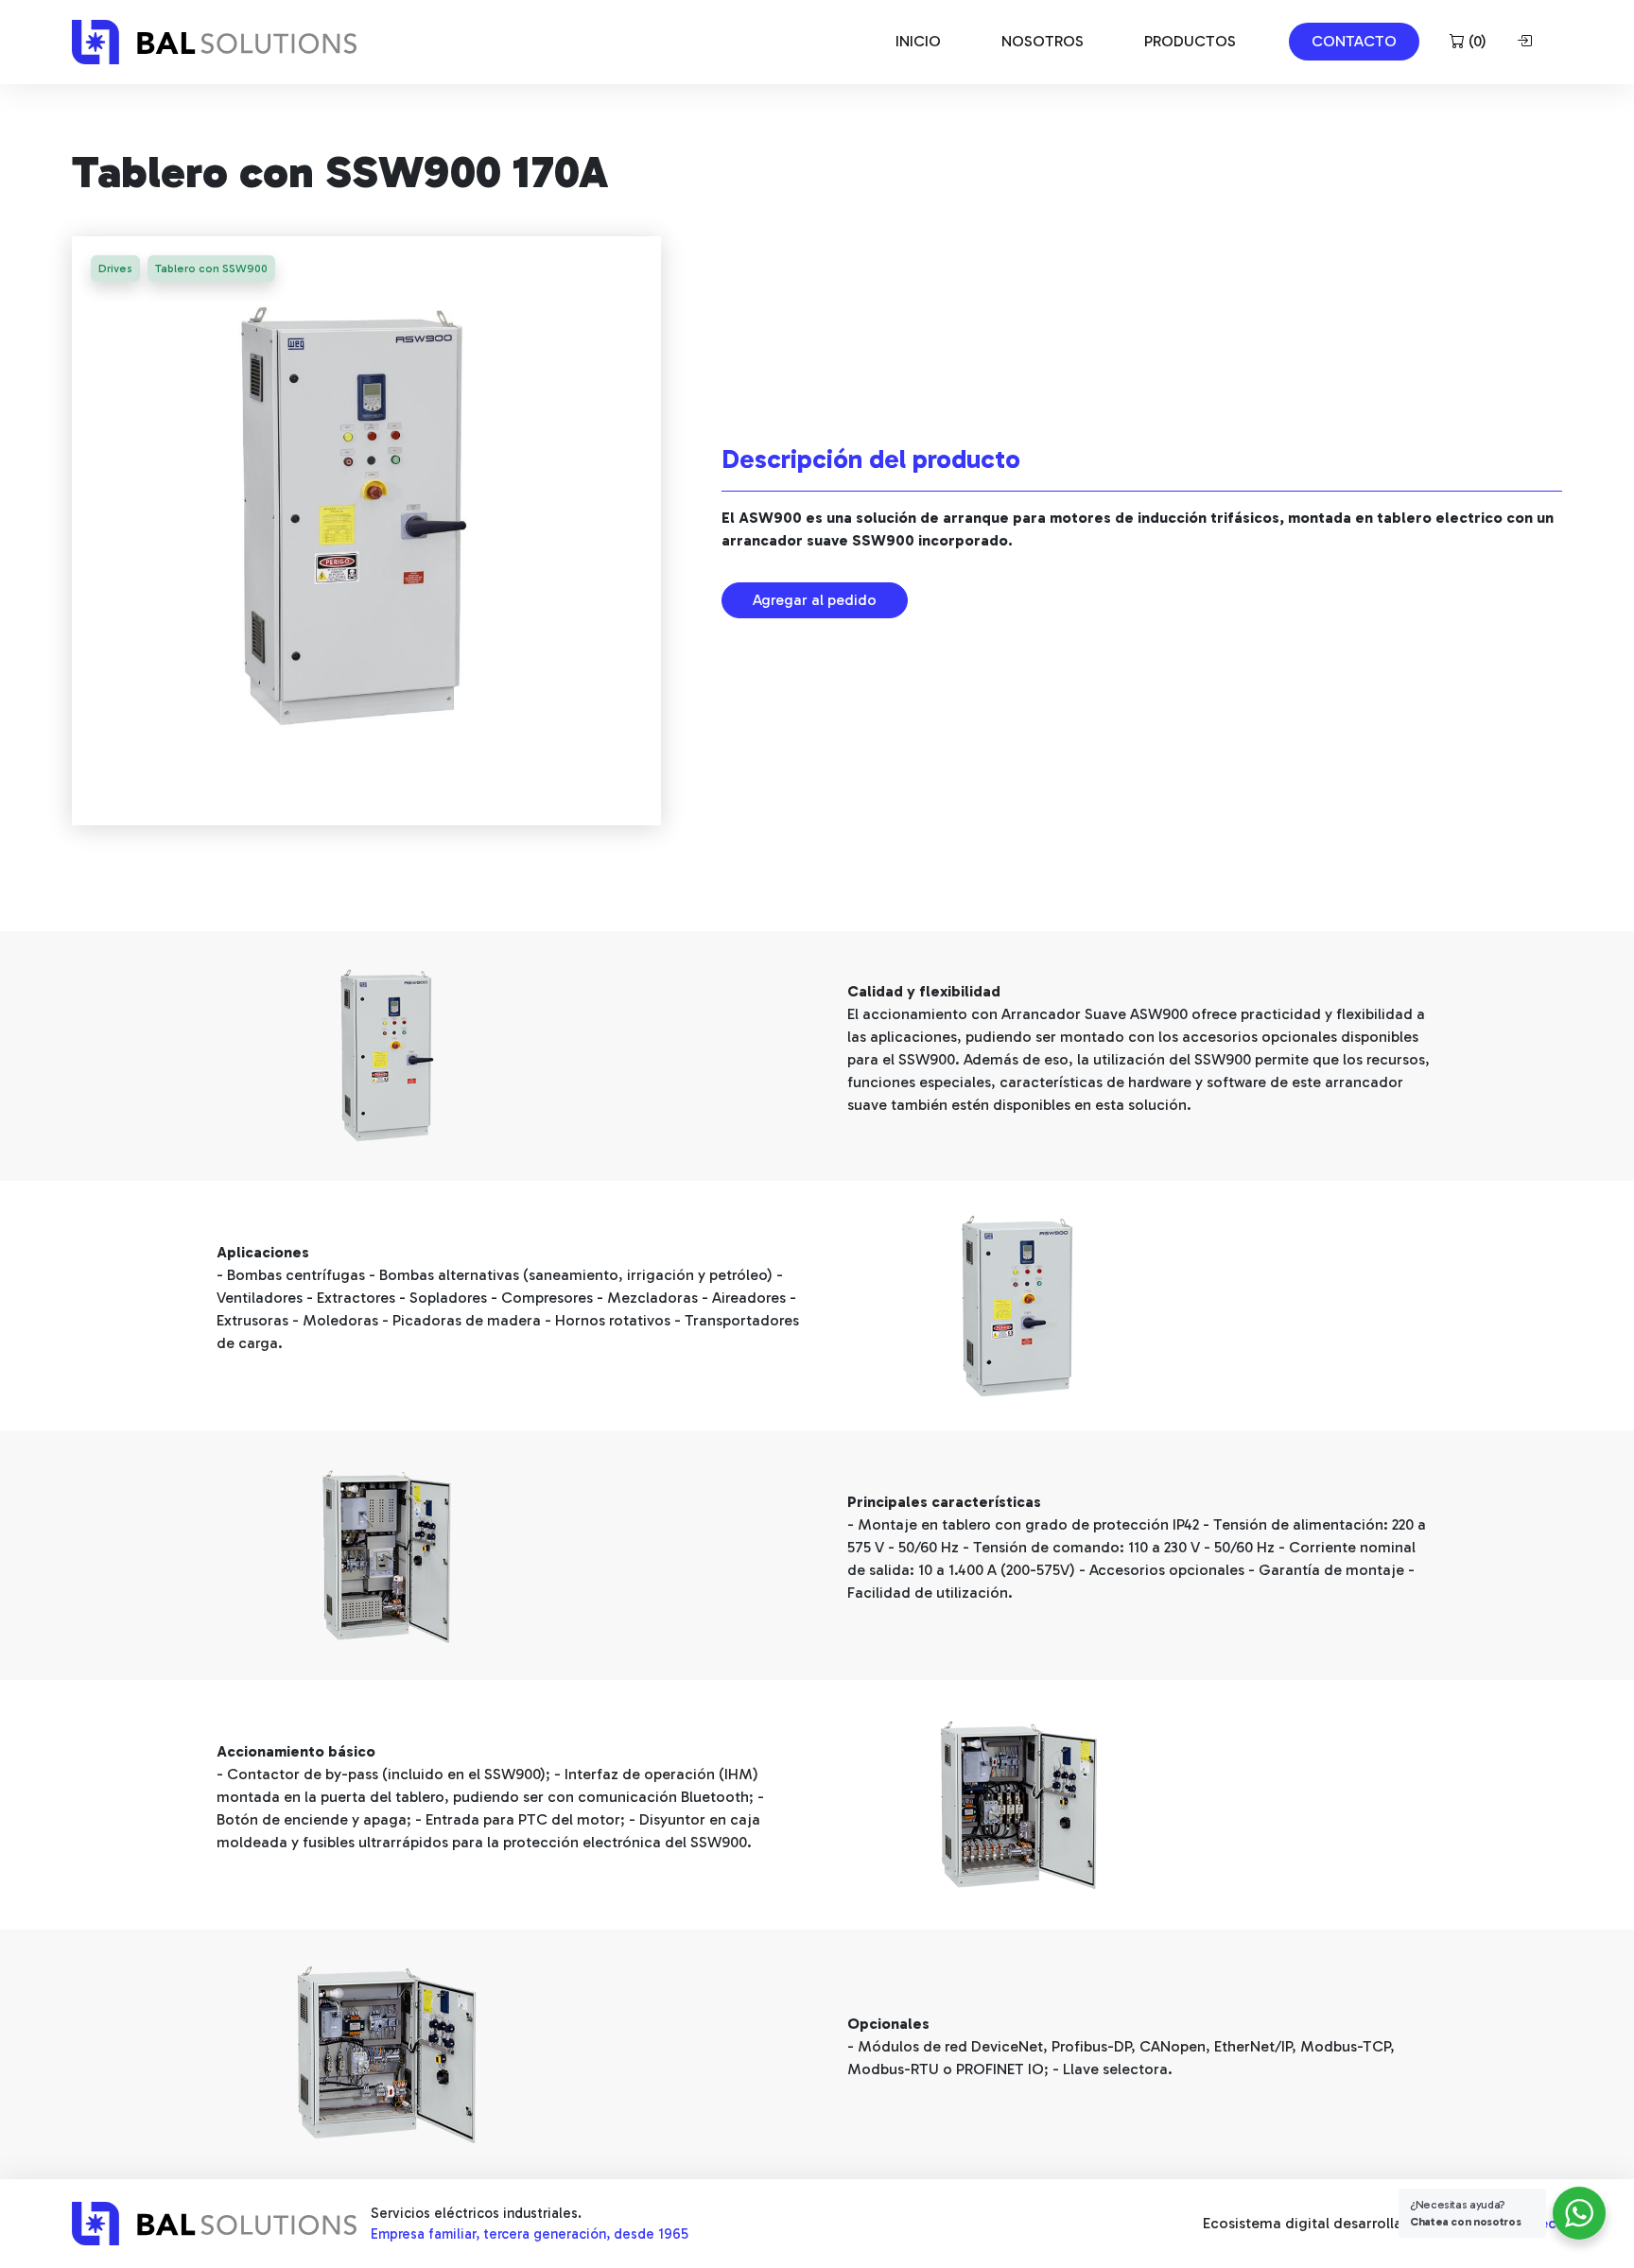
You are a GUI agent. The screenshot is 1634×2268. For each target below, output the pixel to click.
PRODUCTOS (1190, 41)
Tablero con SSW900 (211, 268)
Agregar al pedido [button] (815, 600)
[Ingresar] (1528, 42)
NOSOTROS (1043, 41)
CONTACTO (1354, 41)
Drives (115, 268)
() (1476, 41)
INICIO (918, 41)
